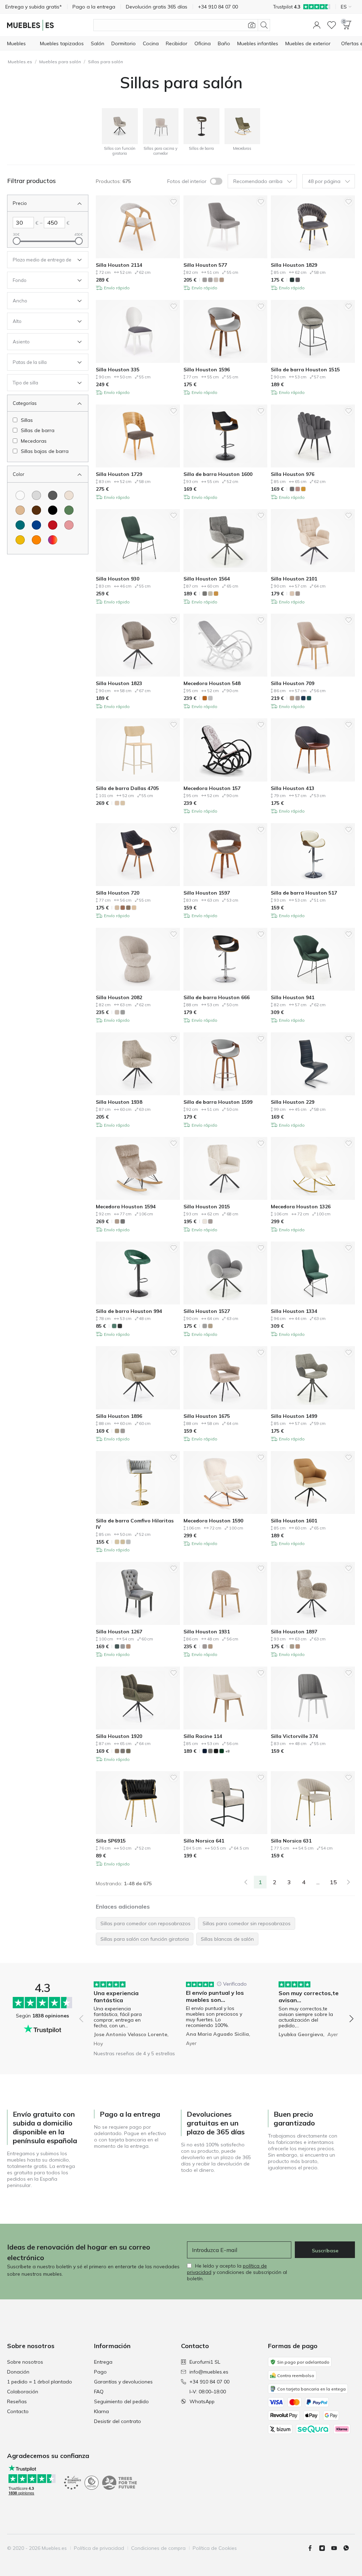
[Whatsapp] (349, 2548)
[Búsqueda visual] (252, 25)
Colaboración (23, 2392)
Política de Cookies (215, 2548)
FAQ (99, 2392)
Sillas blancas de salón (227, 1939)
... (318, 1882)
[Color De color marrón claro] (20, 510)
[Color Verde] (69, 510)
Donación (18, 2372)
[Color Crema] (69, 495)
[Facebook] (313, 2548)
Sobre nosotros (25, 2362)
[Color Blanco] (20, 495)
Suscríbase (325, 2251)
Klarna (101, 2411)
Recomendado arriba (258, 181)
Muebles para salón (60, 62)
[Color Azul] (36, 525)
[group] (124, 2014)
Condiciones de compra (158, 2548)
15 (333, 1882)
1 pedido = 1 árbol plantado (40, 2382)
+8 (227, 1751)
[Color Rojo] (53, 525)
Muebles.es (20, 62)
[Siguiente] (349, 1882)
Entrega (103, 2362)
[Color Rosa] (69, 525)
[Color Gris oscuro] (53, 495)
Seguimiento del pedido (121, 2401)
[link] (246, 1882)
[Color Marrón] (36, 510)
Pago (100, 2372)
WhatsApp (202, 2401)
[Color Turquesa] (20, 525)
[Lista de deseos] (332, 25)
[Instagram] (325, 2548)
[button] (317, 25)
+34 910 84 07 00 (209, 2382)
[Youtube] (337, 2548)
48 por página (324, 181)
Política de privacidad (99, 2548)
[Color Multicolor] (53, 540)
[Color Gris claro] (36, 495)
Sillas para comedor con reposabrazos (145, 1923)
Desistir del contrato (118, 2421)
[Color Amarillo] (20, 540)
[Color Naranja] (36, 540)
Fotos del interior (187, 181)
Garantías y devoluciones (123, 2382)
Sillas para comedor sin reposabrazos (247, 1923)
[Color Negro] (53, 510)
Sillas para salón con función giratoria (145, 1939)
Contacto (18, 2411)
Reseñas (17, 2401)
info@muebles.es (209, 2372)
